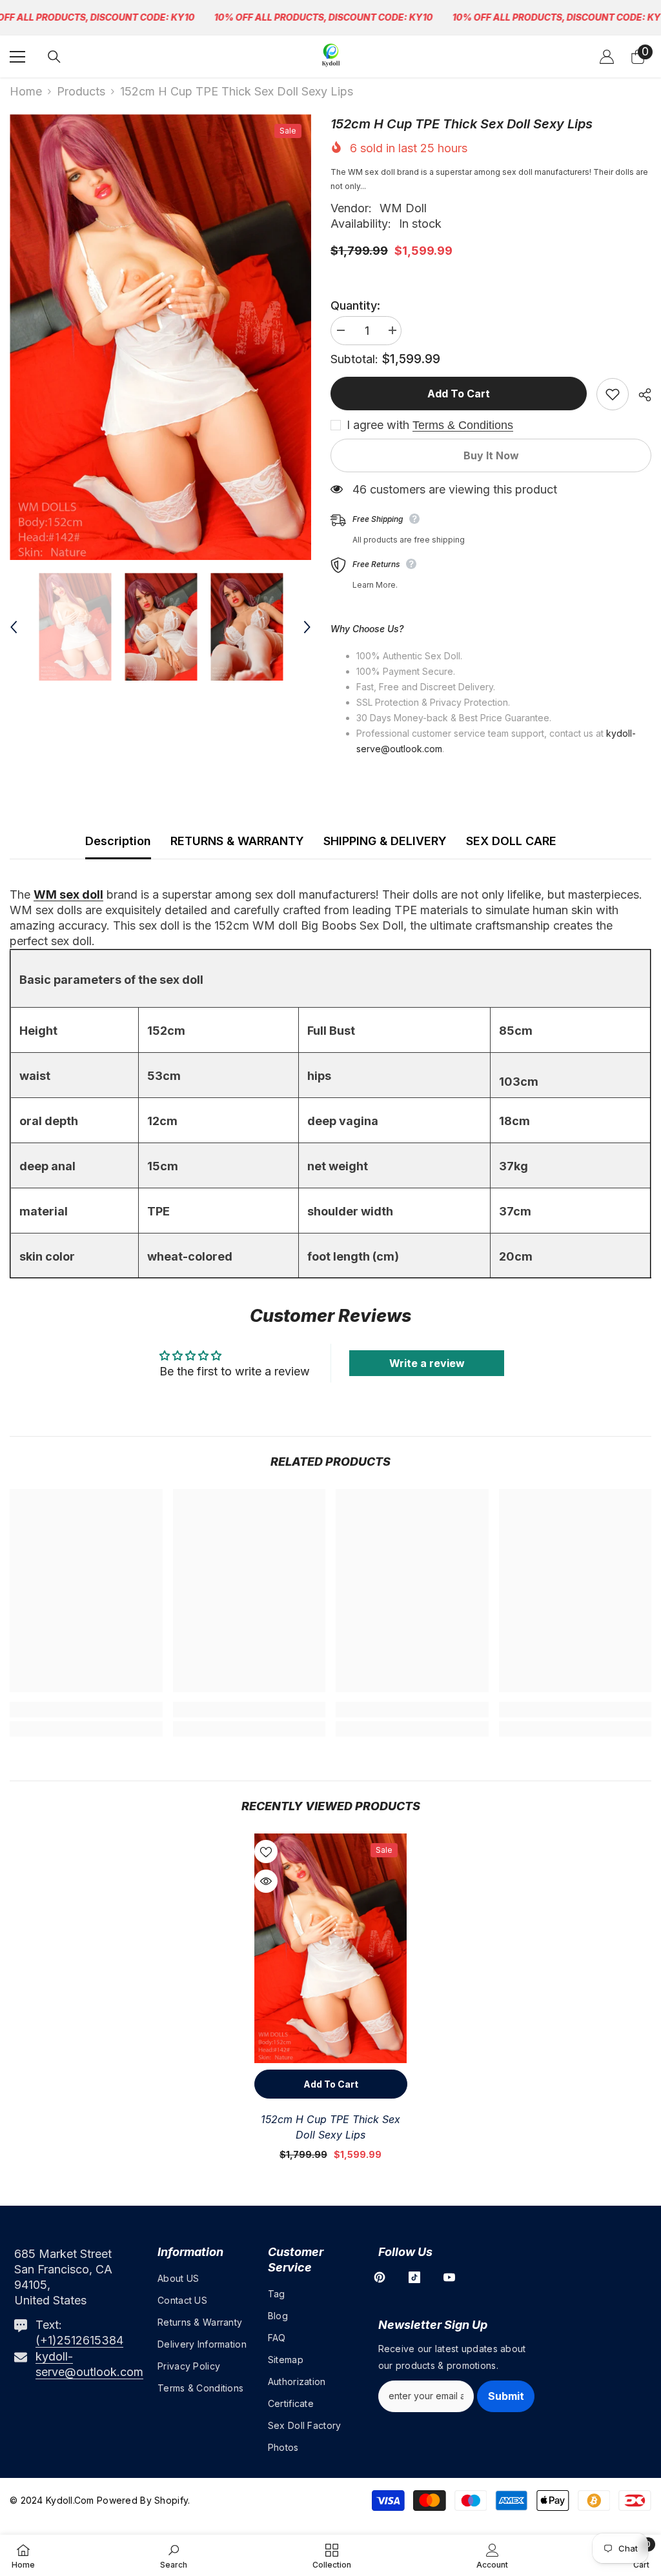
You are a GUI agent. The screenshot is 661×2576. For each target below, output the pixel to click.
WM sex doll (68, 894)
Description (118, 841)
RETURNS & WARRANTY (237, 841)
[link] (86, 1710)
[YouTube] (449, 2277)
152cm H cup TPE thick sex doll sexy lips (330, 2127)
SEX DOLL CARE (511, 841)
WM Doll (403, 208)
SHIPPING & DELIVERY (385, 841)
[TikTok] (414, 2277)
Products (81, 91)
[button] (14, 627)
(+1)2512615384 (79, 2340)
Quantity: (355, 305)
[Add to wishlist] (613, 394)
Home (26, 91)
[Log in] (607, 57)
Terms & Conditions (463, 425)
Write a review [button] (427, 1363)
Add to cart (459, 394)
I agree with (378, 425)
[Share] (640, 395)
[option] (160, 337)
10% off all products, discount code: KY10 (323, 17)
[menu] (17, 57)
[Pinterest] (380, 2277)
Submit (506, 2396)
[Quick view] (266, 1881)
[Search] (54, 57)
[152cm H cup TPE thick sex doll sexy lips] (331, 1948)
